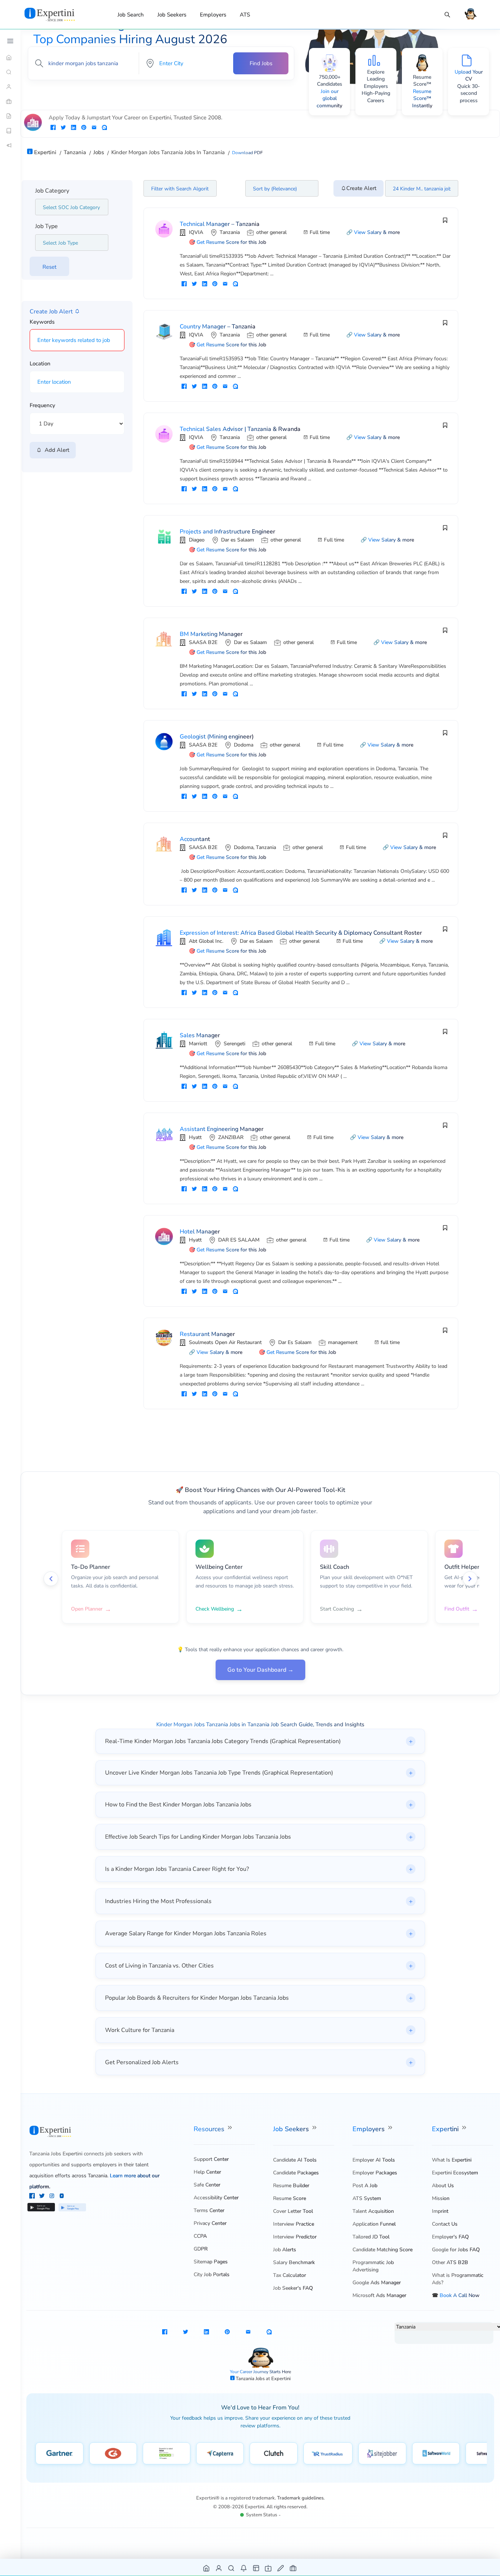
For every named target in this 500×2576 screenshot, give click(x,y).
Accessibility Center (216, 2198)
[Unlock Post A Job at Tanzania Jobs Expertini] (281, 2568)
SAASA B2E (203, 642)
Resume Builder (291, 2186)
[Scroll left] (51, 1579)
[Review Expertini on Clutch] (274, 2453)
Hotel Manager (200, 1232)
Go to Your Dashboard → (260, 1670)
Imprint (440, 2211)
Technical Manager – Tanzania (220, 224)
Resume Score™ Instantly (422, 98)
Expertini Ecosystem (455, 2173)
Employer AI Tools (374, 2160)
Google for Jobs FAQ (456, 2250)
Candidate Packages (296, 2173)
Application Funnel (374, 2224)
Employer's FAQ (450, 2237)
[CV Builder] (10, 116)
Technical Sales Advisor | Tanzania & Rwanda (240, 429)
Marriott (198, 1044)
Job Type (46, 226)
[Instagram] (53, 2197)
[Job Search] (447, 15)
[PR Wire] (10, 145)
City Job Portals (212, 2275)
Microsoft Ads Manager (379, 2295)
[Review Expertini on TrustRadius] (328, 2453)
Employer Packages (375, 2173)
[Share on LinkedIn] (74, 128)
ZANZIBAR (231, 1137)
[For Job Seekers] (10, 87)
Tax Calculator (290, 2275)
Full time (320, 232)
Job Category (52, 191)
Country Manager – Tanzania (218, 327)
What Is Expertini (452, 2160)
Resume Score (290, 2198)
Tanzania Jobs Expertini (56, 2154)
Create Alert (361, 188)
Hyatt (195, 1137)
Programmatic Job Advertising (373, 2266)
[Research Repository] (10, 131)
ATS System (367, 2198)
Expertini (446, 2129)
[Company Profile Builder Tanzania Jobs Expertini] (268, 2568)
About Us (443, 2186)
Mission (441, 2198)
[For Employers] (10, 101)
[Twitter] (43, 2197)
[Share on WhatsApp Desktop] (104, 128)
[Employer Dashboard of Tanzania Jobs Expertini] (256, 2568)
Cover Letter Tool (293, 2211)
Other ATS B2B (450, 2262)
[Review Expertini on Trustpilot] (167, 2453)
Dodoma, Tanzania (255, 847)
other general (271, 232)
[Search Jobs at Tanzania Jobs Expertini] (232, 2568)
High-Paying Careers (376, 97)
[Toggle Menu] (10, 41)
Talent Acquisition (373, 2211)
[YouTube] (62, 2197)
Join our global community (329, 98)
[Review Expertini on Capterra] (220, 2453)
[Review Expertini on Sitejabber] (382, 2453)
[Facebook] (33, 2197)
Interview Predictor (295, 2237)
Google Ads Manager (377, 2283)
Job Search (131, 15)
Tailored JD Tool (371, 2237)
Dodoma (244, 745)
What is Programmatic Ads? (458, 2279)
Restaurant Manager (207, 1334)
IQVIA (196, 232)
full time (390, 1342)
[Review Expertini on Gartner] (59, 2453)
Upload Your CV (469, 76)
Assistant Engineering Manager (222, 1129)
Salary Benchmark (294, 2262)
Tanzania (230, 232)
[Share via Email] (94, 128)
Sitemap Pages (211, 2262)
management (343, 1342)
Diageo (197, 540)
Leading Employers (376, 83)
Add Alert (55, 450)
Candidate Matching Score (383, 2250)
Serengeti (234, 1044)
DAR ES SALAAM (239, 1240)
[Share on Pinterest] (84, 128)
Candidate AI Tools (295, 2160)
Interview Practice (294, 2224)
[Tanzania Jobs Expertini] (59, 14)
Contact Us (445, 2224)
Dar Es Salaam (295, 1342)
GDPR (201, 2249)
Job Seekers (172, 15)
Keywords (42, 322)
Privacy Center (210, 2223)
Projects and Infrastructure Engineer (227, 532)
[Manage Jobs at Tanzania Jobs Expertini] (293, 2568)
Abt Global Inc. (206, 941)
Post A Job (365, 2186)
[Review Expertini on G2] (113, 2453)
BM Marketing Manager (211, 634)
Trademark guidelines (300, 2498)
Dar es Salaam (238, 540)
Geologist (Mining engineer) (217, 737)
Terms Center (209, 2210)
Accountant (195, 839)
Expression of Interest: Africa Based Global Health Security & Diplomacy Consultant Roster (301, 933)
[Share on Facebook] (53, 128)
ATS (245, 15)
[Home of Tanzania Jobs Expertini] (207, 2568)
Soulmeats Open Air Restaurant (225, 1342)
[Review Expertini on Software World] (436, 2453)
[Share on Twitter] (63, 128)
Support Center (211, 2159)
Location (40, 364)
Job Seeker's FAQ (293, 2288)
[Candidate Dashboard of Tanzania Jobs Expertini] (219, 2568)
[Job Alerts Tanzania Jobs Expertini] (244, 2568)
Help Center (207, 2172)
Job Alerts (285, 2250)
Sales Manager (200, 1035)
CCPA (200, 2236)
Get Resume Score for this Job (231, 242)
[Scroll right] (470, 1579)
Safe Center (207, 2185)
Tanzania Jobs (251, 2379)
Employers (213, 15)
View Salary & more (377, 232)
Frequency (42, 405)
